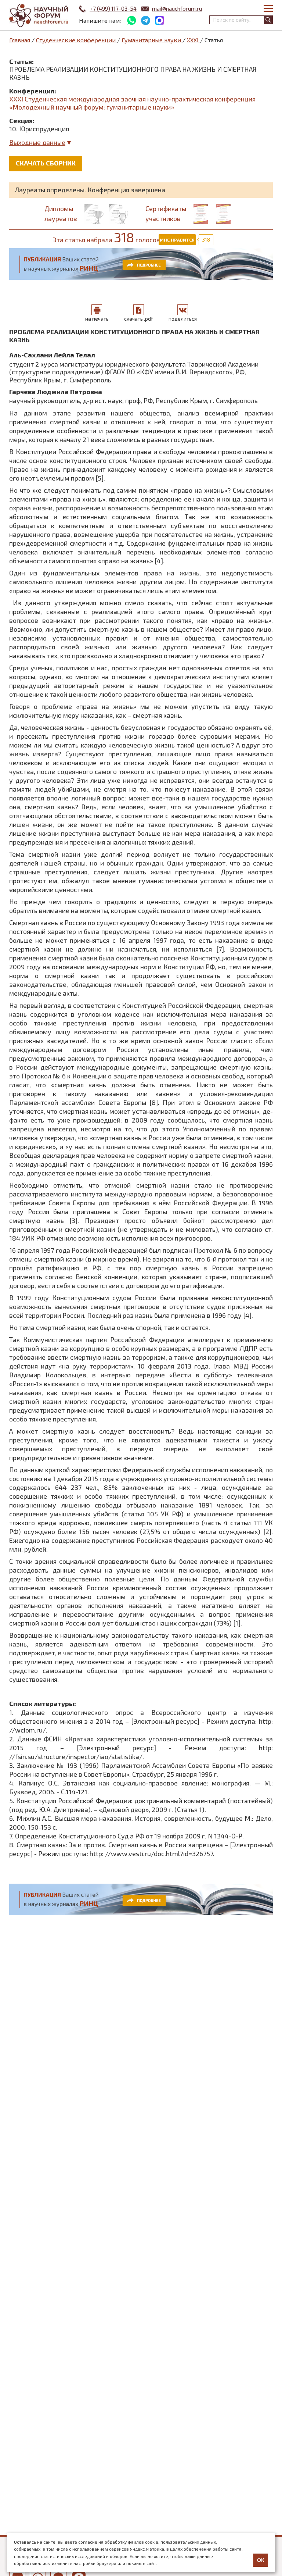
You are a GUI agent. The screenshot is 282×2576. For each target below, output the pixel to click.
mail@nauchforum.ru (177, 8)
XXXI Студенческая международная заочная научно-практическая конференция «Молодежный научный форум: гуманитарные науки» (132, 103)
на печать (97, 319)
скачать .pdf (139, 319)
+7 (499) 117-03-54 (113, 8)
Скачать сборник (46, 163)
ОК (261, 2560)
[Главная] (39, 16)
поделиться (183, 319)
